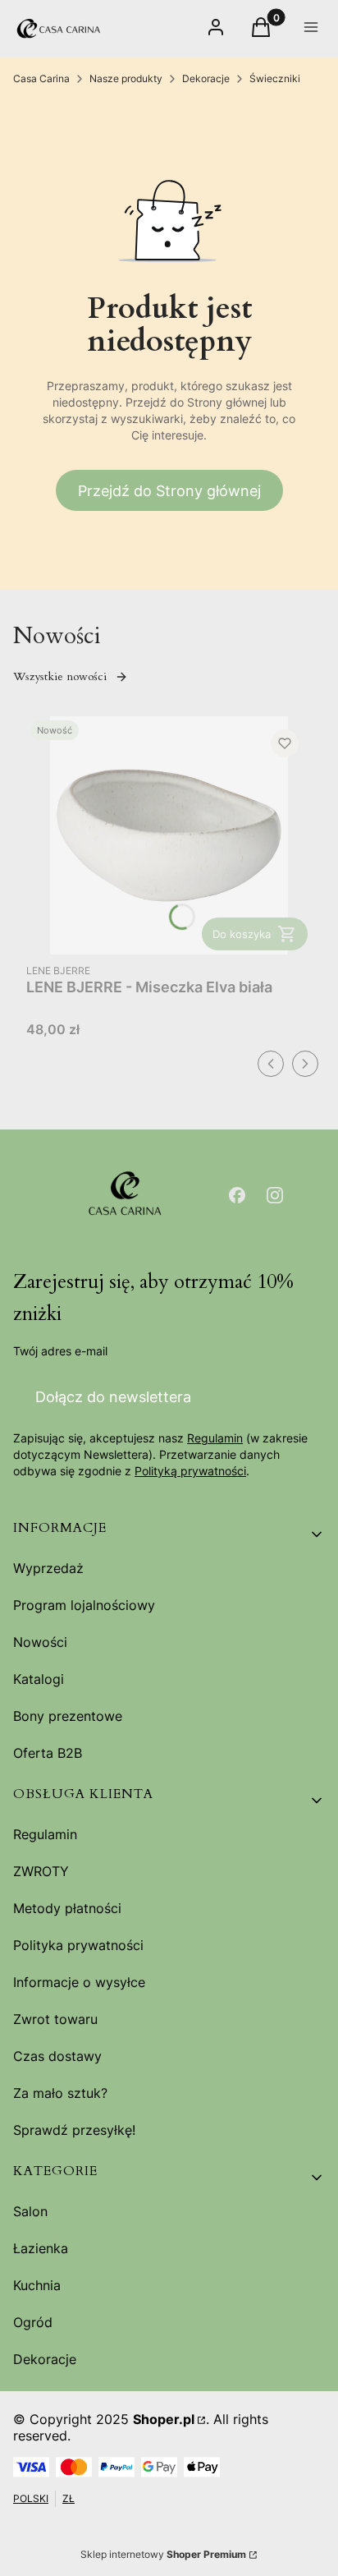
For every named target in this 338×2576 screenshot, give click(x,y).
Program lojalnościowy (84, 1605)
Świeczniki (275, 78)
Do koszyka (242, 934)
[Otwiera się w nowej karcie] (237, 1195)
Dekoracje (206, 78)
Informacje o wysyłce (79, 1982)
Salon (30, 2211)
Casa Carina (41, 78)
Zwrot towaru (55, 2019)
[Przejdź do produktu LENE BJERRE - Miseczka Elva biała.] (169, 835)
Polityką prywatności (190, 1471)
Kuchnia (37, 2285)
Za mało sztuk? (60, 2093)
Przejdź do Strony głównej (169, 491)
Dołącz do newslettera (113, 1397)
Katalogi (39, 1679)
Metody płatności (67, 1908)
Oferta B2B (48, 1753)
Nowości (40, 1642)
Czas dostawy (57, 2056)
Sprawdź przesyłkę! (74, 2130)
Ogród (33, 2322)
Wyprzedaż (48, 1568)
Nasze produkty (126, 78)
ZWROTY (41, 1871)
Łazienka (41, 2248)
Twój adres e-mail (60, 1351)
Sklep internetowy (163, 2554)
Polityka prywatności (78, 1945)
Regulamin (215, 1438)
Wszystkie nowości (60, 676)
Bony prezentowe (68, 1716)
